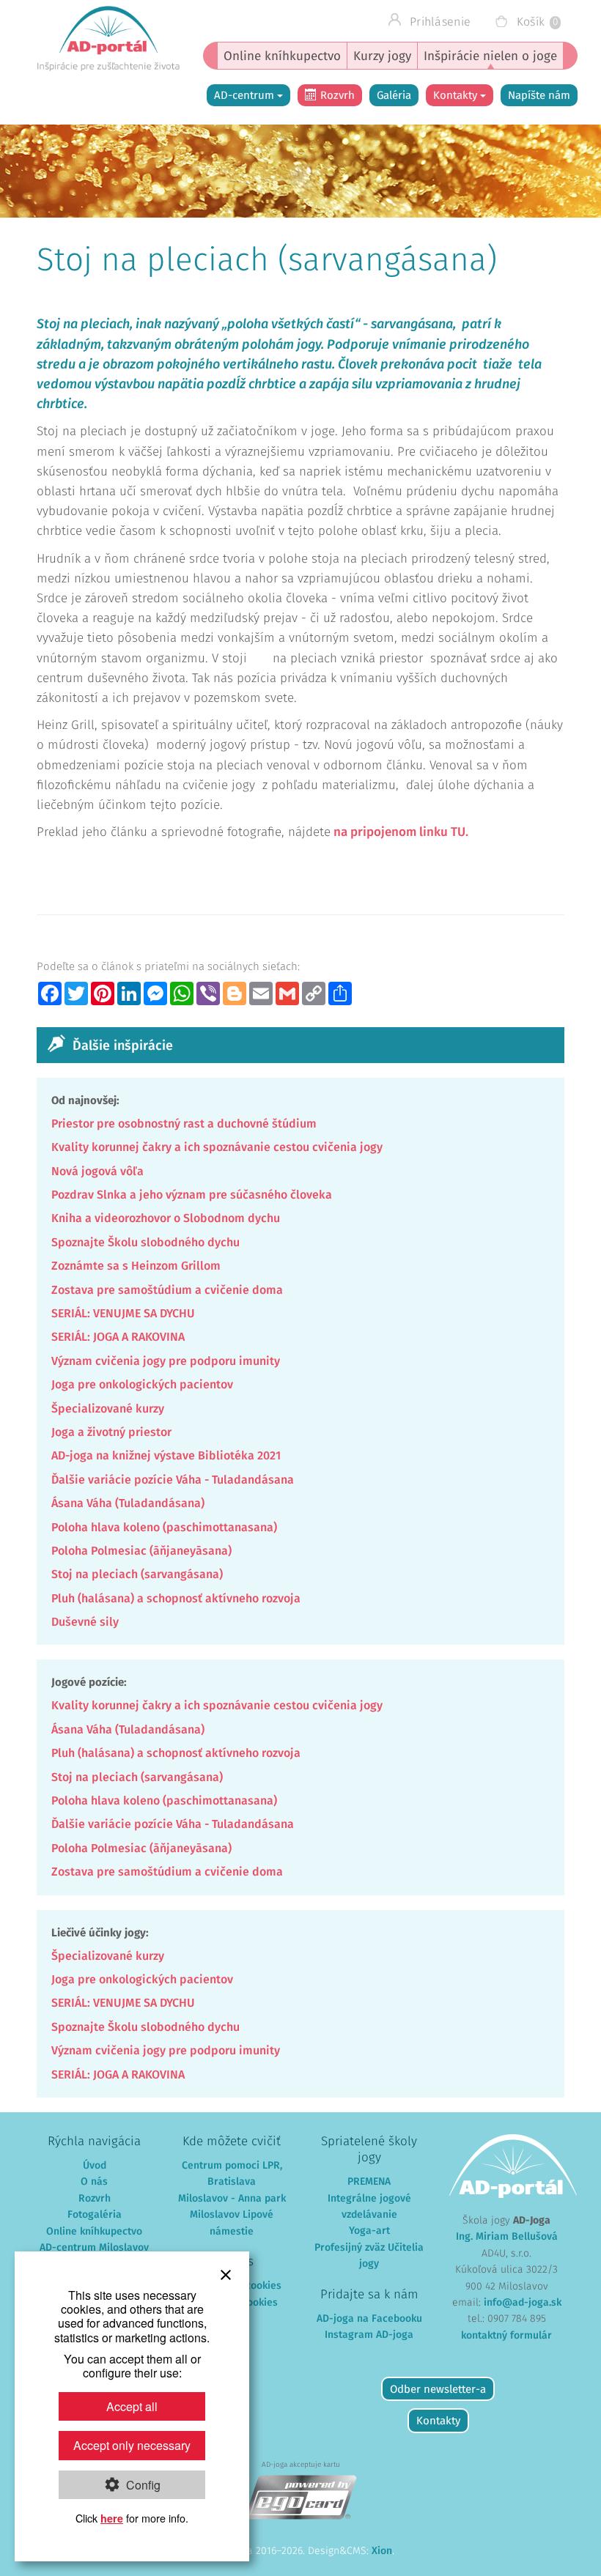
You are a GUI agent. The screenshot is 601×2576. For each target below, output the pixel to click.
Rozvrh (338, 96)
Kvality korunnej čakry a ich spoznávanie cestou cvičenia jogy (217, 1147)
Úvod (95, 2166)
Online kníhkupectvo (282, 57)
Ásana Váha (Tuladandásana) (128, 1503)
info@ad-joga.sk (523, 2303)
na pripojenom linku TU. (399, 833)
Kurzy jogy (382, 57)
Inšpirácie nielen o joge (490, 57)
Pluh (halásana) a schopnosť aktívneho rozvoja (176, 1599)
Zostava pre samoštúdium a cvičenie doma (167, 1290)
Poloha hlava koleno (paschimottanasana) (164, 1528)
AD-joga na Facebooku (369, 2319)
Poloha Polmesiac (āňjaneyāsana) (141, 1551)
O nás (94, 2182)
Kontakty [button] (457, 96)
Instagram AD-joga (369, 2335)
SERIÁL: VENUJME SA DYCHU (123, 1314)
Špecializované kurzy (108, 1409)
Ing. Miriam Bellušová (507, 2237)
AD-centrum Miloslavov (94, 2248)
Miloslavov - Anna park (232, 2199)
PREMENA (369, 2182)
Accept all (132, 2406)
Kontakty (438, 2421)
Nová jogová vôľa (97, 1172)
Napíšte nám (539, 96)
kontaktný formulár (506, 2336)
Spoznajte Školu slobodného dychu (145, 1243)
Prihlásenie (439, 22)
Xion (382, 2551)
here (112, 2518)
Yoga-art (369, 2231)
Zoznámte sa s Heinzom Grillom (136, 1266)
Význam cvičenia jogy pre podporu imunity (166, 1361)
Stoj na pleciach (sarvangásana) (137, 1574)
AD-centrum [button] (246, 96)
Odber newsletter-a (438, 2390)
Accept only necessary (132, 2445)
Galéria (394, 96)
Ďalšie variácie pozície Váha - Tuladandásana (173, 1480)
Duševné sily (85, 1622)
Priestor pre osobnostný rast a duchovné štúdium (184, 1124)
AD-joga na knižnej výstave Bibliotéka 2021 (166, 1456)
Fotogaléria (95, 2215)
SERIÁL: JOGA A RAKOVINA (118, 1337)
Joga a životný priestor (111, 1432)
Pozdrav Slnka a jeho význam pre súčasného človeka (192, 1195)
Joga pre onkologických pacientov (142, 1385)
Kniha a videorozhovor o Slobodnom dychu (166, 1218)
